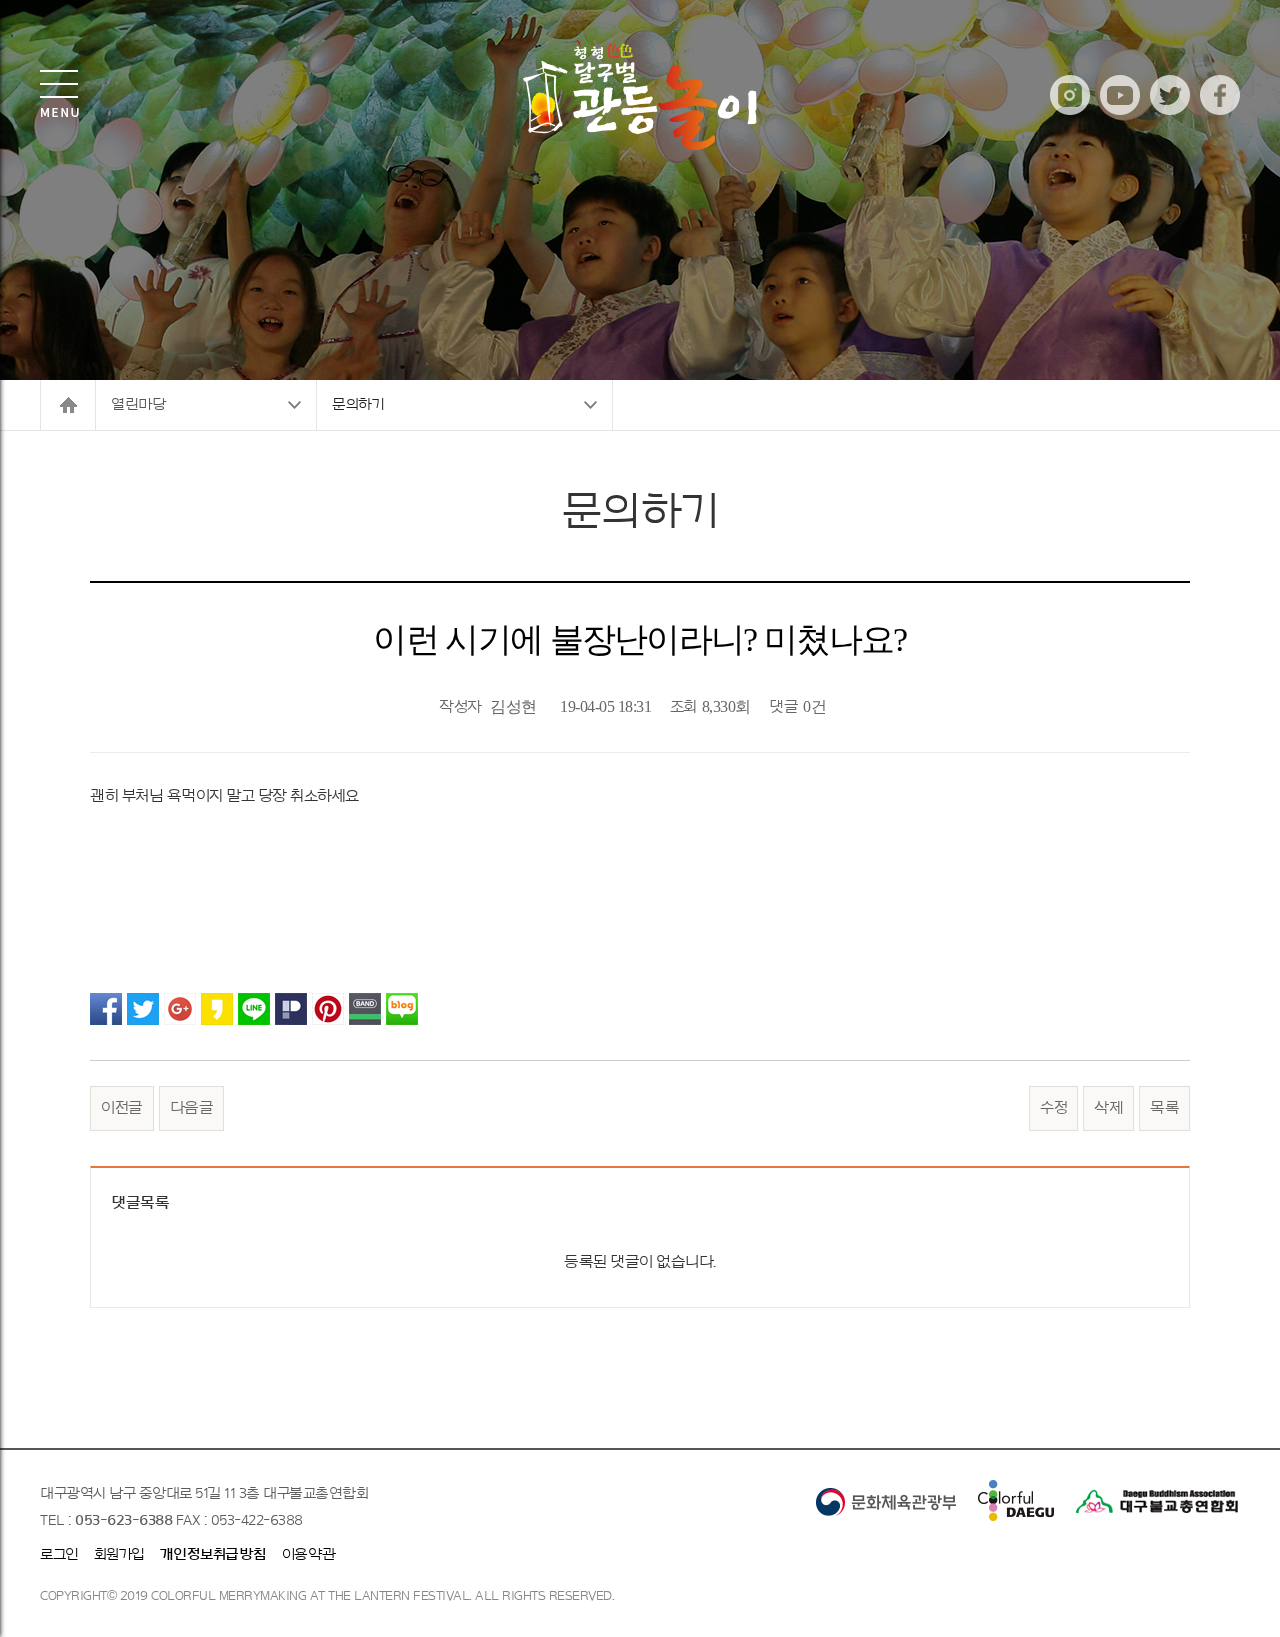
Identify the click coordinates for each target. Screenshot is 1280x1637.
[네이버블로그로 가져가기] (402, 1008)
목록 (1164, 1108)
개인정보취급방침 (213, 1554)
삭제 (1108, 1108)
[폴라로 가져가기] (291, 1008)
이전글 (122, 1108)
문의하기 (358, 404)
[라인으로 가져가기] (254, 1008)
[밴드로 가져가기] (365, 1008)
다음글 (192, 1108)
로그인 (59, 1554)
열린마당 (138, 404)
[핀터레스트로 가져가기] (328, 1008)
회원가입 (119, 1554)
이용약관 (309, 1554)
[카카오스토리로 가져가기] (217, 1008)
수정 (1053, 1108)
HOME (67, 405)
